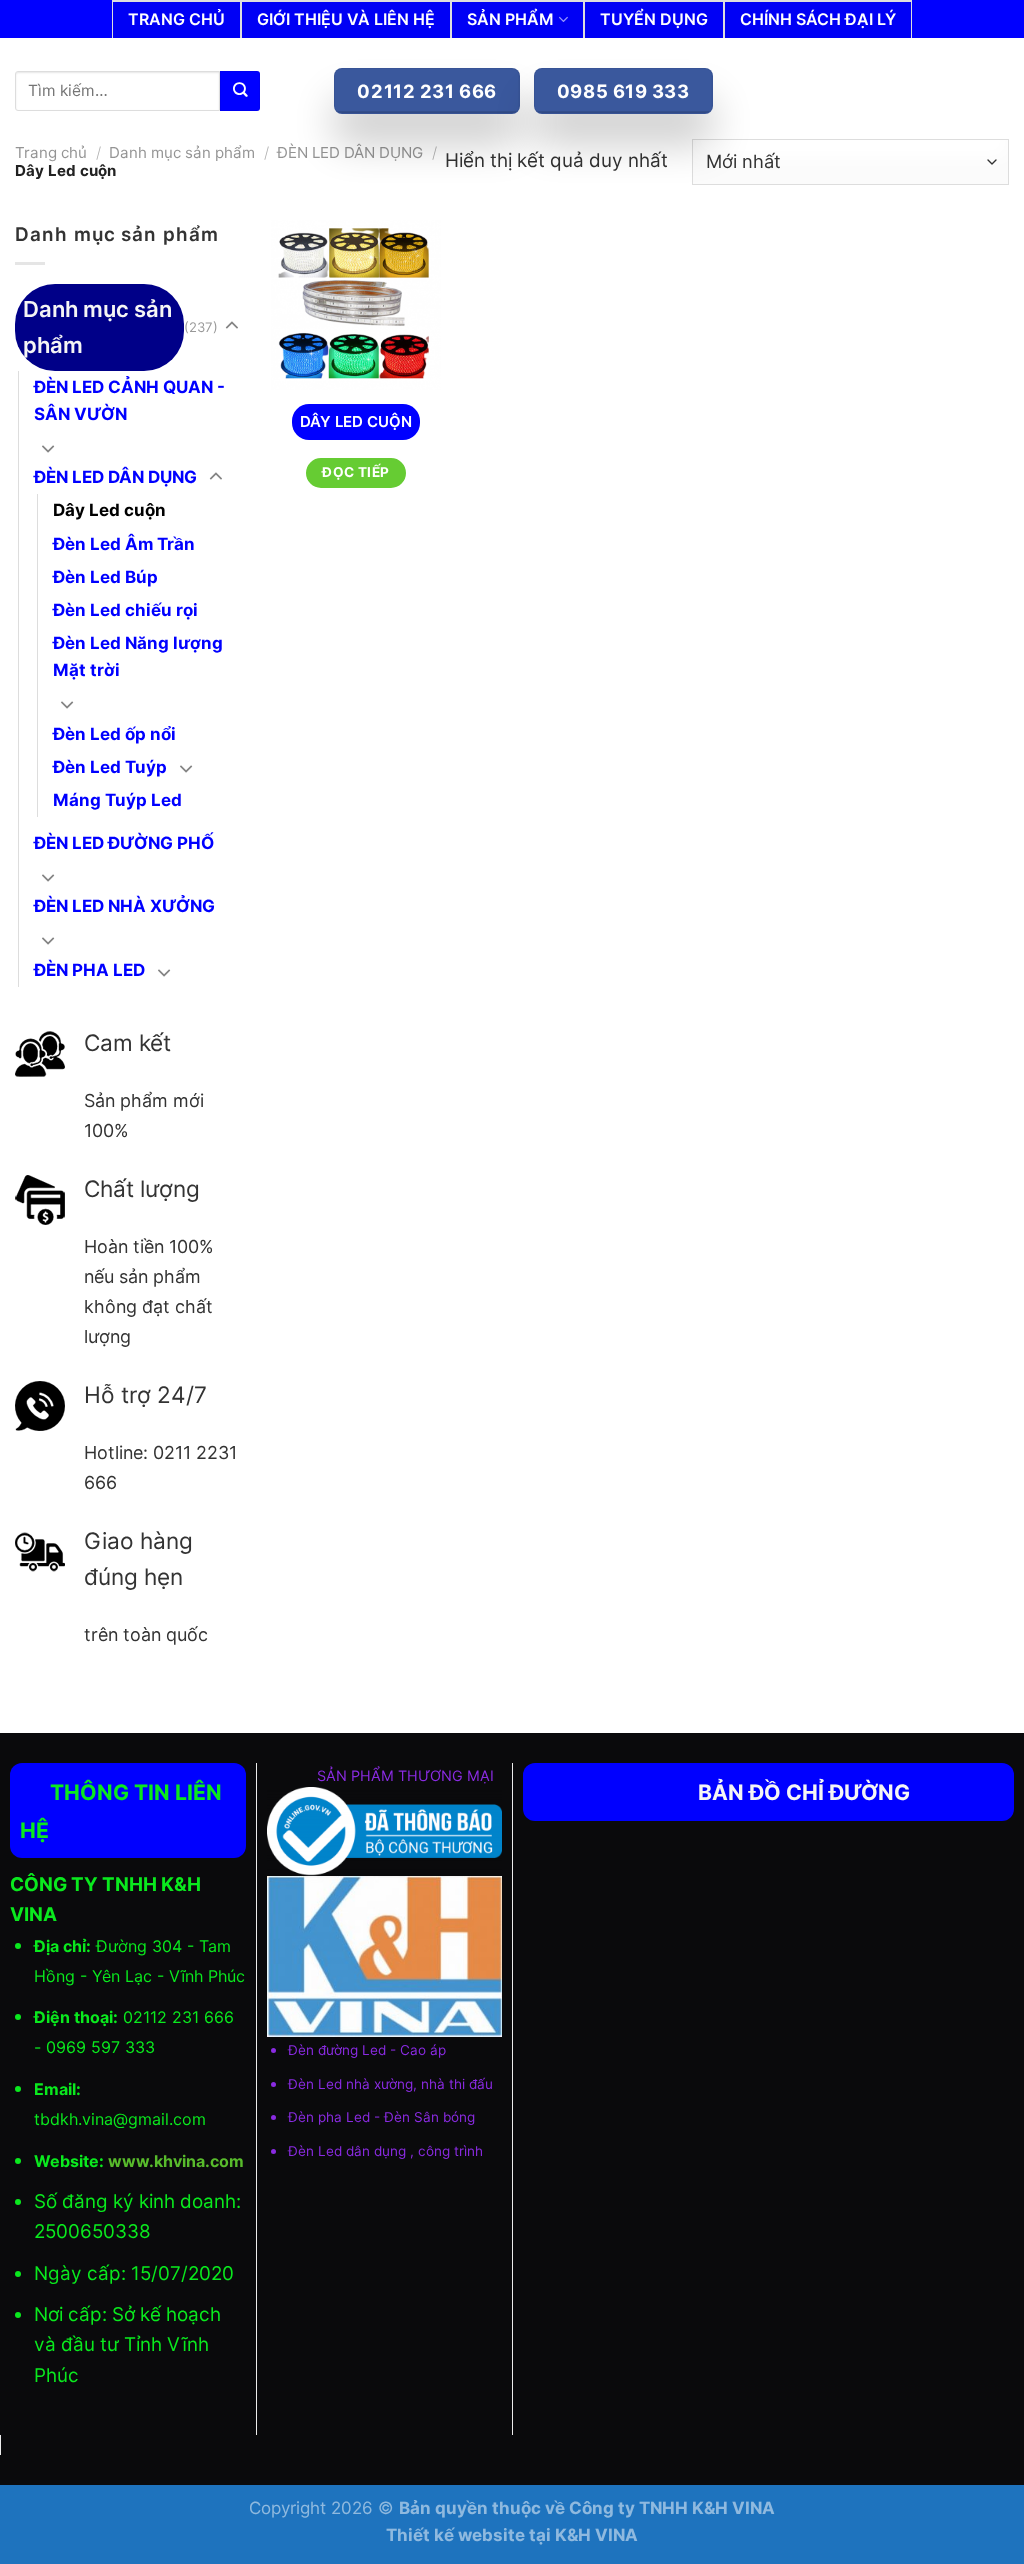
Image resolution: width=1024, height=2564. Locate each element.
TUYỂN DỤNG (654, 19)
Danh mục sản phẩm (182, 152)
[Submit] (240, 91)
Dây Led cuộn (109, 510)
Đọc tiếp (355, 472)
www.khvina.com (176, 2161)
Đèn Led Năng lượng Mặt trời (138, 656)
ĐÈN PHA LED (89, 970)
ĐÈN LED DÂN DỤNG (350, 152)
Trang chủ (51, 152)
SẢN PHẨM (510, 19)
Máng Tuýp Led (117, 800)
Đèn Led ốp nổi (114, 734)
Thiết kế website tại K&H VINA (512, 2535)
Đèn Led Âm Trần (124, 544)
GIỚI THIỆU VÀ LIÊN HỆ (346, 19)
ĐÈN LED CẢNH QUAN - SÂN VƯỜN (129, 400)
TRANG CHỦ (176, 19)
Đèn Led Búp (105, 577)
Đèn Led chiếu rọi (125, 610)
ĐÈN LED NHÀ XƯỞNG (124, 906)
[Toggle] (232, 327)
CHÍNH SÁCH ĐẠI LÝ (818, 19)
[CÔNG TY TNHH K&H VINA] (365, 53)
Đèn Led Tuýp (110, 767)
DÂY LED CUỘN (356, 421)
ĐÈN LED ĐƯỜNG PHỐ (124, 843)
